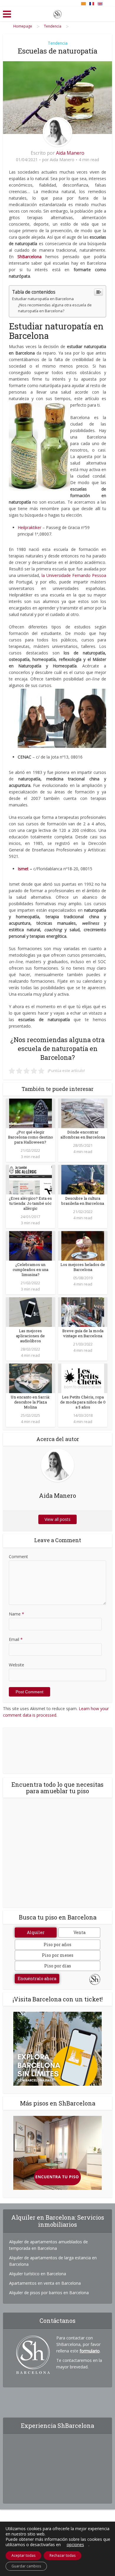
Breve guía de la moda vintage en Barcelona (83, 1333)
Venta (79, 1932)
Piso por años (57, 1944)
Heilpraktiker (29, 527)
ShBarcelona (29, 257)
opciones (75, 2545)
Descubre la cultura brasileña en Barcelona (83, 1201)
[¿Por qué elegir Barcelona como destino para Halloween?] (31, 1113)
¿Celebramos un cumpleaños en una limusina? (31, 1270)
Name (17, 1614)
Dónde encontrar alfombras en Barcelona (83, 1135)
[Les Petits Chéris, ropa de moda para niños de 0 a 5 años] (83, 1378)
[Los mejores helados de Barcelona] (83, 1245)
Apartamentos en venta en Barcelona (45, 2283)
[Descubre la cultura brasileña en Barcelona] (83, 1179)
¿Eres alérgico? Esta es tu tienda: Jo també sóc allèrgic (30, 1203)
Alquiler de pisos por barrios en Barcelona (49, 2293)
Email (16, 1639)
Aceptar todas (23, 2555)
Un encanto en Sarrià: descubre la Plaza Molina (30, 1402)
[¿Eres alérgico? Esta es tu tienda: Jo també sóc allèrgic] (31, 1179)
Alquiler (36, 1932)
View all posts (57, 1519)
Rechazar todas (63, 2555)
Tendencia (58, 43)
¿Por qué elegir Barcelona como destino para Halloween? (31, 1137)
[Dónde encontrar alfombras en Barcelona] (83, 1113)
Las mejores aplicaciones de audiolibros (30, 1336)
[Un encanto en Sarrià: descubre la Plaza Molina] (31, 1378)
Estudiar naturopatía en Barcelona (43, 299)
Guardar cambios (26, 2566)
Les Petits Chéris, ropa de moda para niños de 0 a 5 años (83, 1402)
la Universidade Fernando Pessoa (74, 575)
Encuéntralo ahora (37, 1979)
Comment (18, 1557)
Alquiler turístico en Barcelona (38, 2274)
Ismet (23, 869)
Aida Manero (70, 153)
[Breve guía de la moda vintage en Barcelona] (83, 1312)
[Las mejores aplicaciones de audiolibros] (31, 1312)
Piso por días (58, 1966)
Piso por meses (58, 1955)
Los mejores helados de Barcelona (83, 1267)
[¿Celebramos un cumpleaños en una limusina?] (31, 1245)
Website (17, 1665)
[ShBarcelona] (57, 13)
